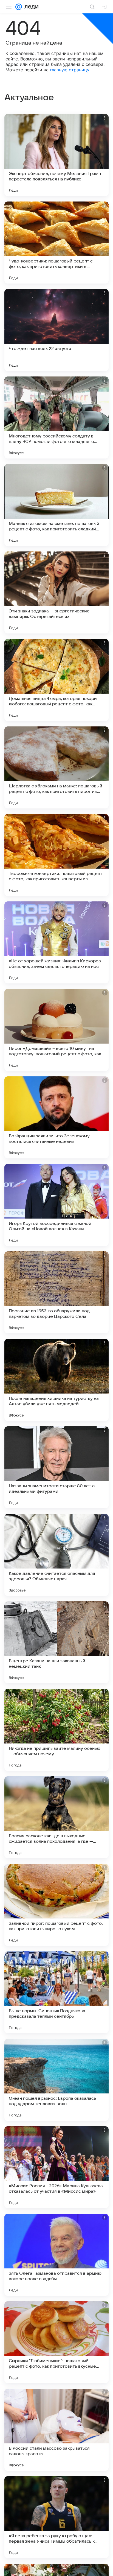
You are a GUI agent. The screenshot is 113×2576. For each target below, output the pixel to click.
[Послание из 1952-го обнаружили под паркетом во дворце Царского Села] (56, 1292)
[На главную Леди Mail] (30, 7)
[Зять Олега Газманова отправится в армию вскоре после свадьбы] (56, 2255)
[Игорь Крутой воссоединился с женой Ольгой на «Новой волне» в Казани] (56, 1205)
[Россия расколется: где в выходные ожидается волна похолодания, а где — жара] (56, 1817)
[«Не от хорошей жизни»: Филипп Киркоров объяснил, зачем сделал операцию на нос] (56, 942)
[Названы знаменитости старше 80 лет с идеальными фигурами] (56, 1467)
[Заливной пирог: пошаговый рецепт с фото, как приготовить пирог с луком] (56, 1905)
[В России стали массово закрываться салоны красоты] (56, 2430)
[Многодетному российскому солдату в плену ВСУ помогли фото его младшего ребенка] (56, 417)
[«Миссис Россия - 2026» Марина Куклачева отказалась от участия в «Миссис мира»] (56, 2167)
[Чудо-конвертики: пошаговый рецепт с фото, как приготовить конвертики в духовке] (56, 243)
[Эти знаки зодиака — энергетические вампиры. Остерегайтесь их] (56, 592)
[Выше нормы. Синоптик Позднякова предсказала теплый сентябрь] (56, 1992)
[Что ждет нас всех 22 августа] (56, 330)
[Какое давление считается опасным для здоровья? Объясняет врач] (56, 1555)
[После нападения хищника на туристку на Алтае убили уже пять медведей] (56, 1380)
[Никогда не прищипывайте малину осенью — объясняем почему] (56, 1730)
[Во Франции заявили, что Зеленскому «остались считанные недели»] (56, 1117)
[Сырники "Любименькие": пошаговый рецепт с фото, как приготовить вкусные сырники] (56, 2342)
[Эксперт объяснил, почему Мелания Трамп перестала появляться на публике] (56, 155)
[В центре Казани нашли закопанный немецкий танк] (56, 1642)
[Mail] (19, 7)
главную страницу (70, 70)
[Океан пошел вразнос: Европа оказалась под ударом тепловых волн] (56, 2080)
